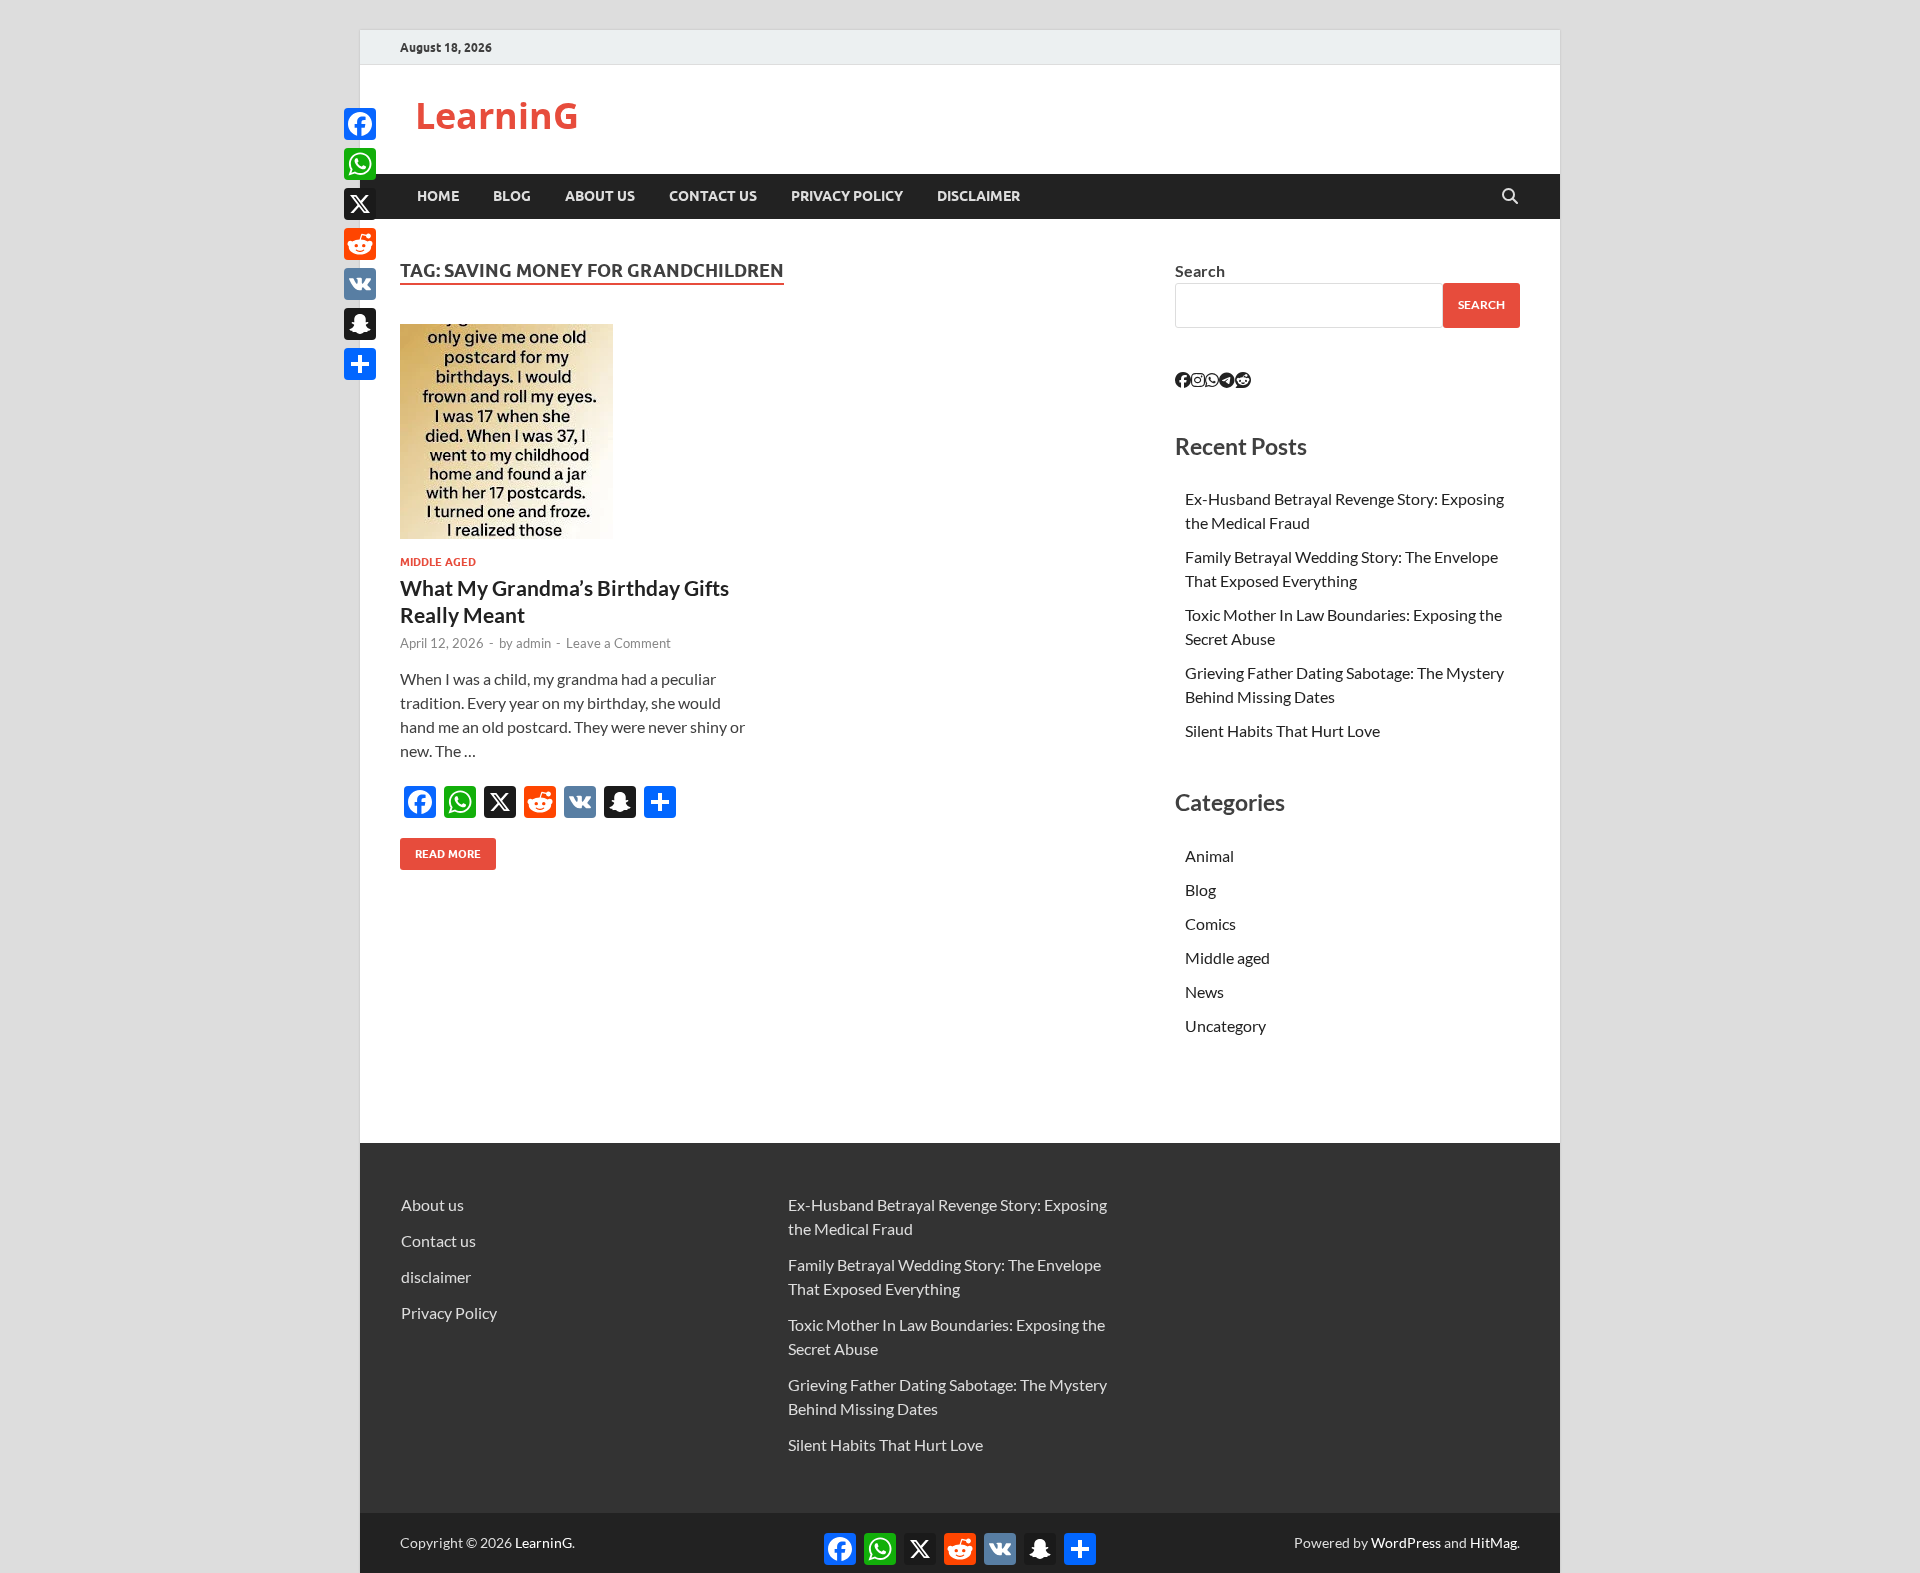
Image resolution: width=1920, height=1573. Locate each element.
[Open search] (1510, 197)
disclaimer (978, 196)
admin (533, 643)
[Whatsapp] (1212, 379)
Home (438, 196)
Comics (1210, 923)
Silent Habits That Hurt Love (1282, 730)
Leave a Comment (618, 643)
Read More (440, 849)
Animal (1209, 855)
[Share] (360, 364)
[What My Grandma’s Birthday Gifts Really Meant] (574, 431)
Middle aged (438, 562)
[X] (360, 204)
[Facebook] (360, 124)
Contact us (713, 196)
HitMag (1493, 1542)
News (1204, 991)
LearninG (497, 115)
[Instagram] (1198, 379)
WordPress (1406, 1542)
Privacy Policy (847, 196)
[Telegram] (1227, 379)
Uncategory (1225, 1025)
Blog (512, 196)
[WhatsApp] (360, 164)
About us (600, 196)
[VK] (360, 284)
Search (1200, 270)
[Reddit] (360, 244)
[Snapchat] (360, 324)
